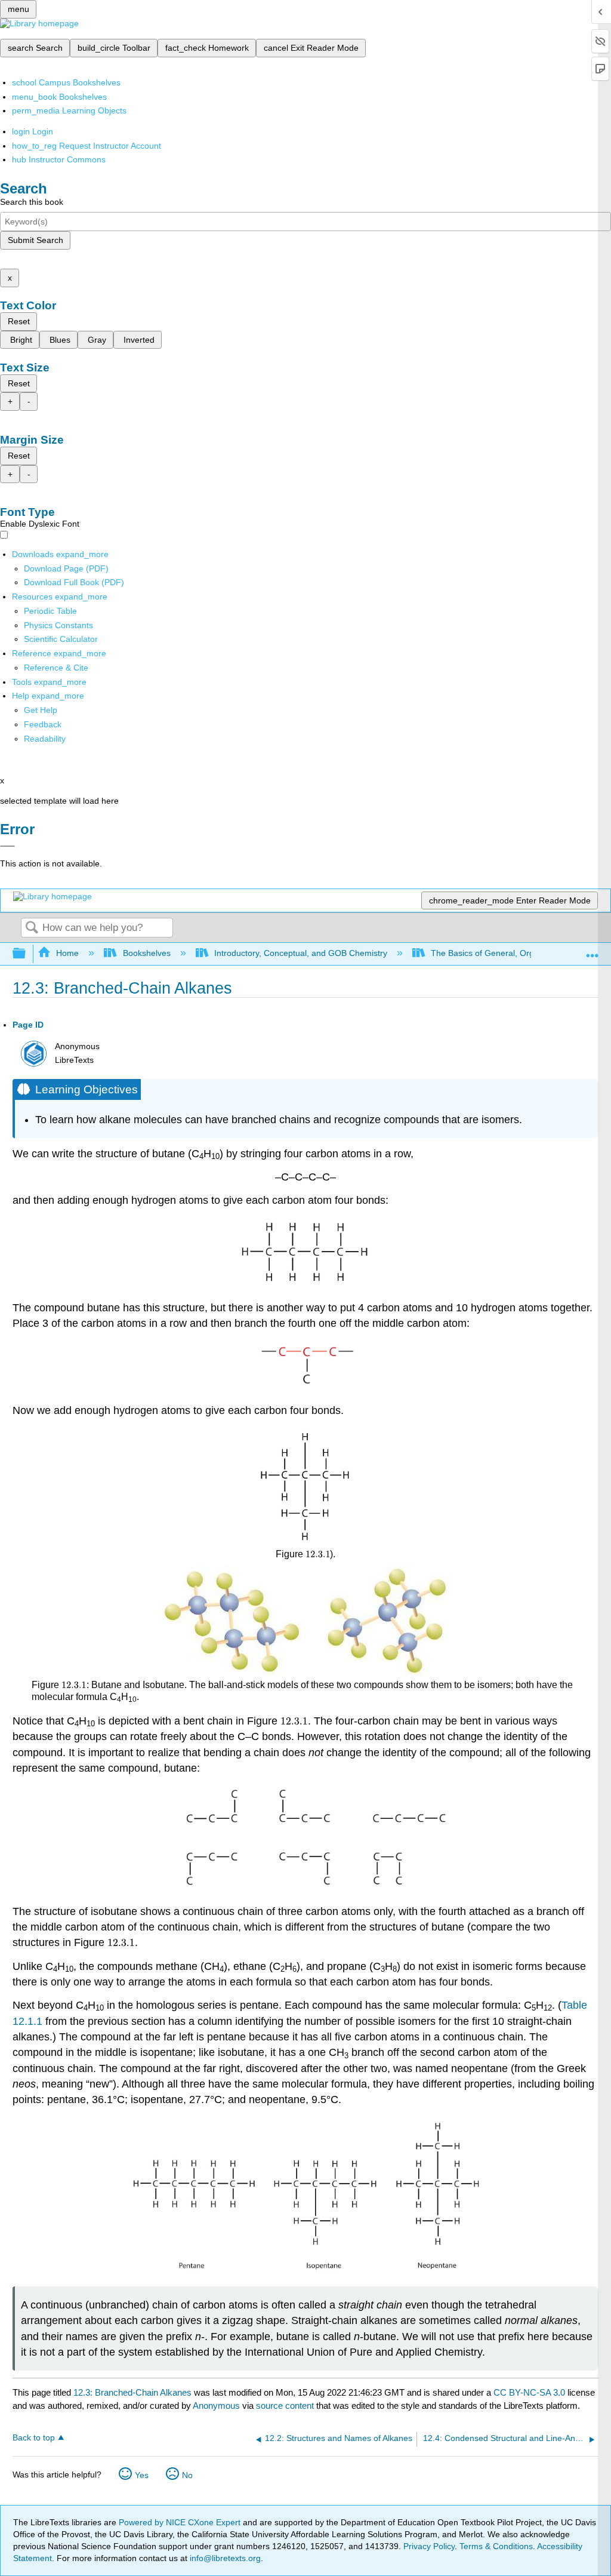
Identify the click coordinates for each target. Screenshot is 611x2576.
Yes (142, 2475)
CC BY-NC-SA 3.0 (529, 2392)
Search (32, 928)
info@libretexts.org (224, 2558)
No (187, 2475)
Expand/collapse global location (593, 950)
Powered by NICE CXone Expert (181, 2522)
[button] (43, 724)
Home (67, 953)
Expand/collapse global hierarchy (27, 954)
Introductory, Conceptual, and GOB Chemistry (301, 953)
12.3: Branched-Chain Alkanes (132, 2392)
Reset (19, 321)
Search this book (32, 202)
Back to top (34, 2438)
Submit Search (36, 240)
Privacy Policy (429, 2546)
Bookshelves (146, 953)
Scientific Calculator (61, 639)
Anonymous (216, 2406)
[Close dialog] (7, 846)
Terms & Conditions (496, 2546)
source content (285, 2406)
